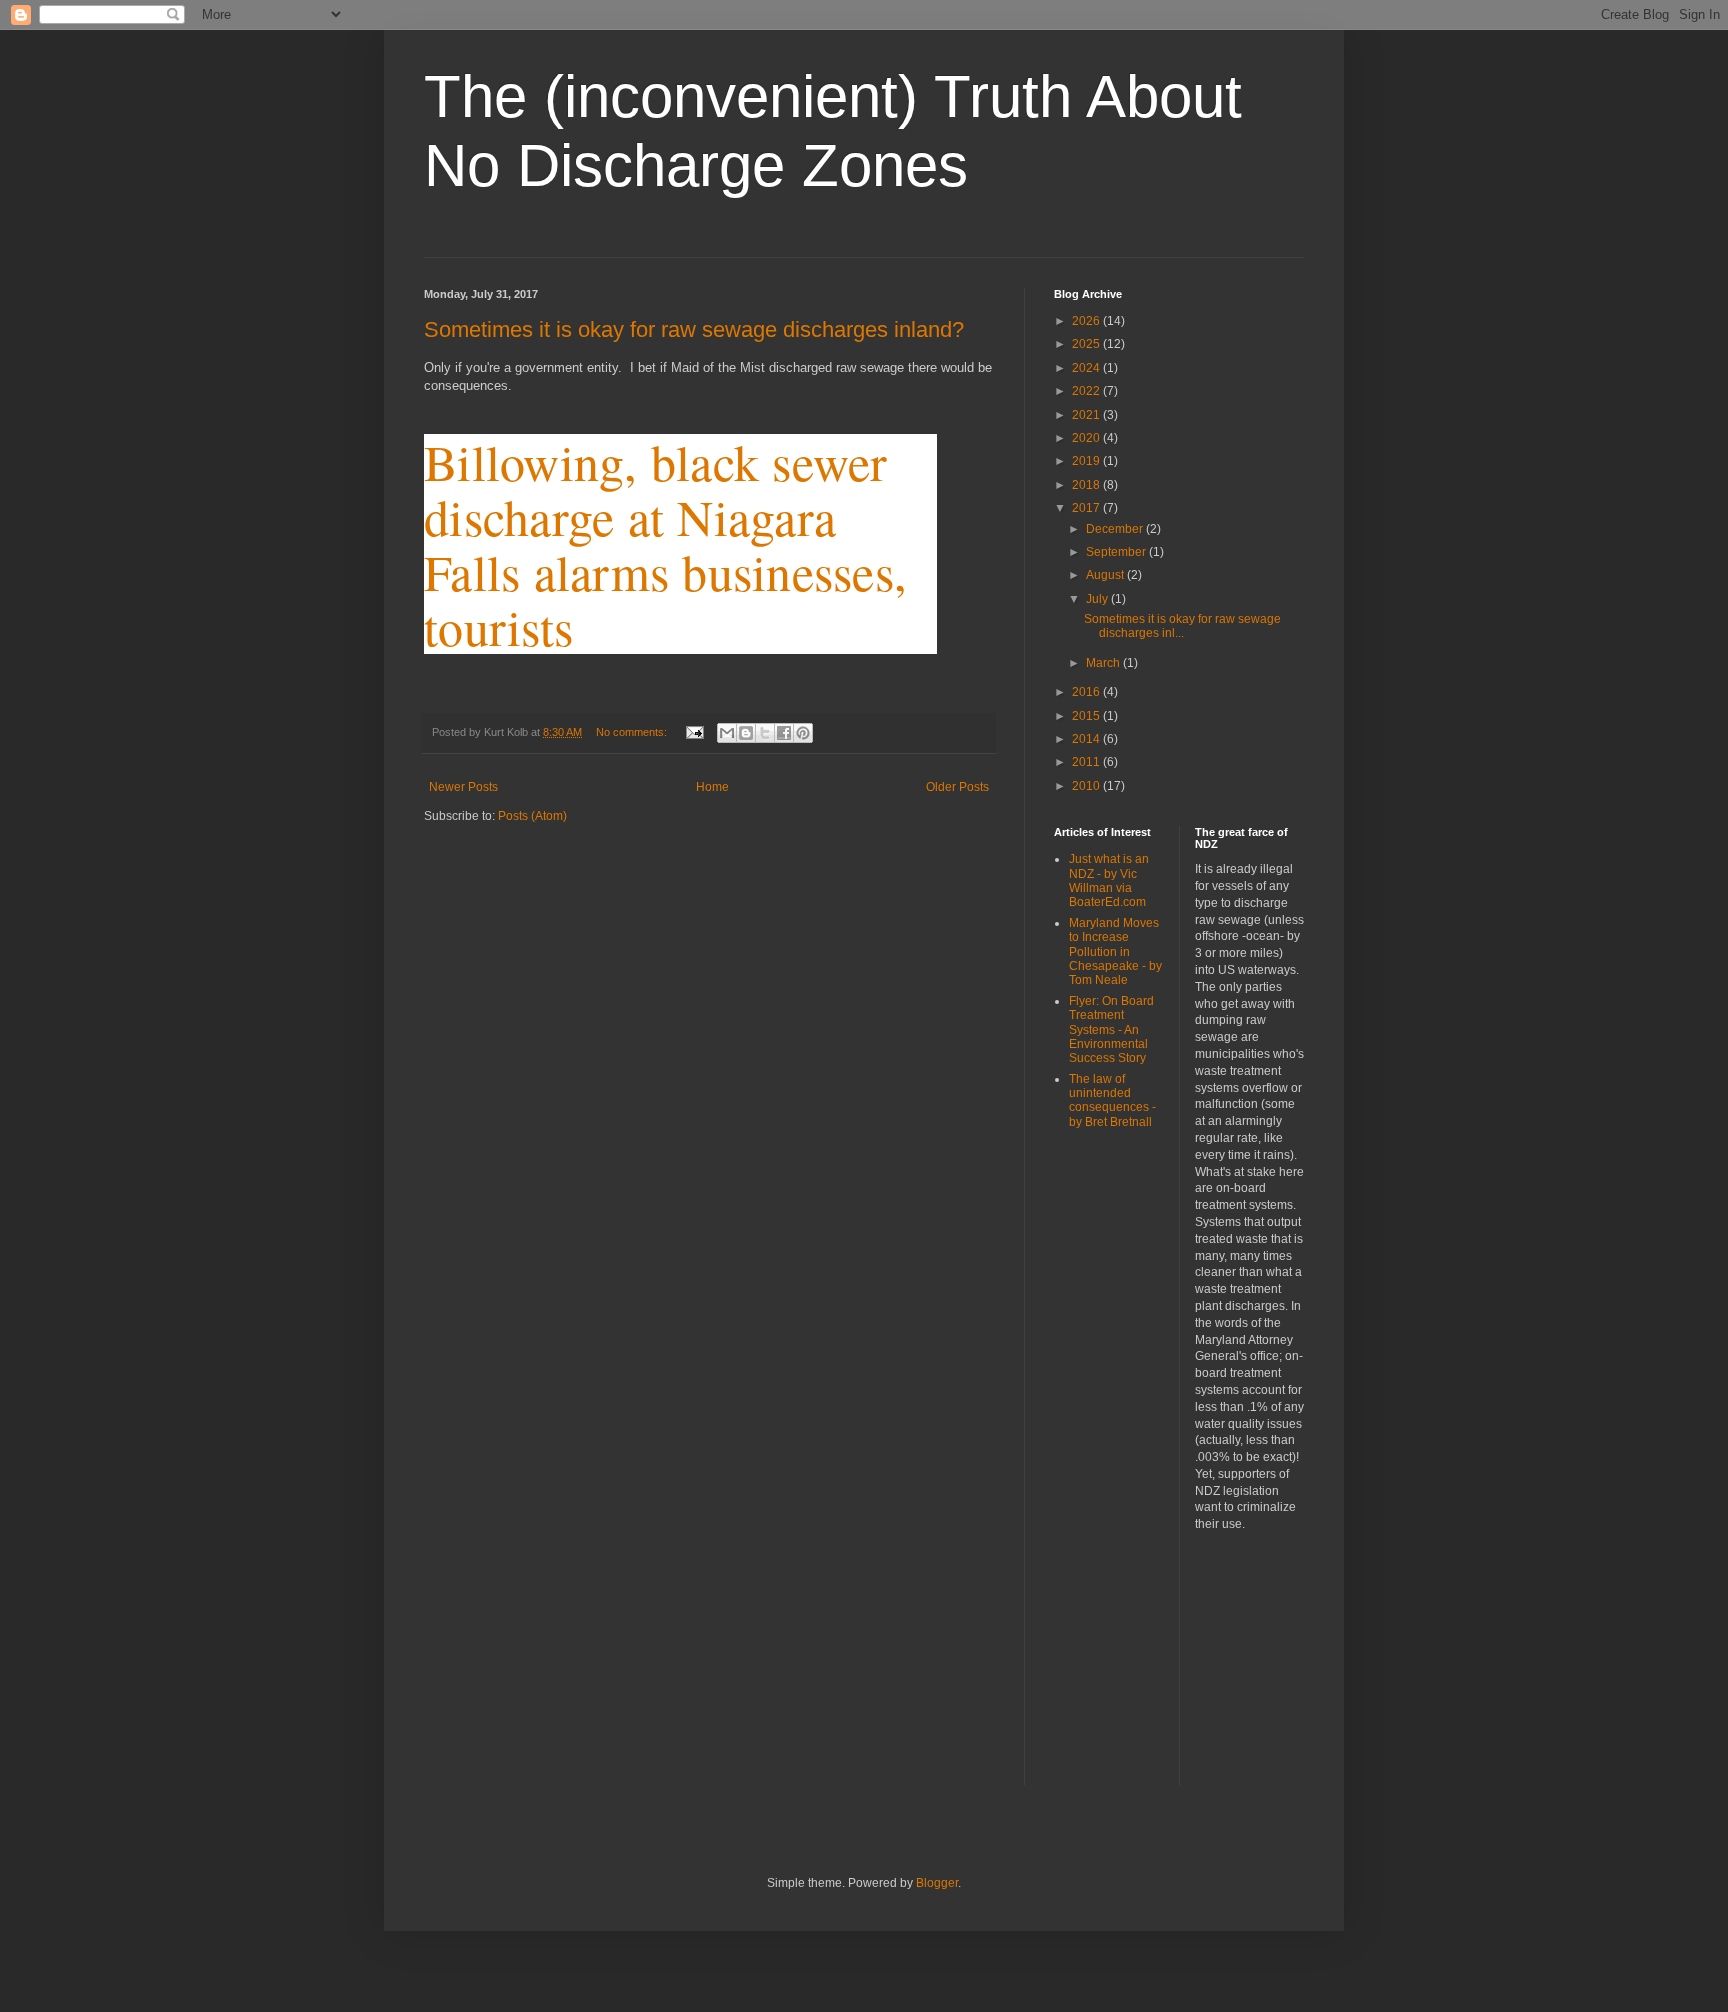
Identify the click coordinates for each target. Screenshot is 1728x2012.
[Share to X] (765, 733)
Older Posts (957, 787)
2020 (1087, 438)
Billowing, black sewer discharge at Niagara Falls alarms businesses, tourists (665, 544)
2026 (1087, 321)
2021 (1087, 415)
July (1098, 599)
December (1116, 529)
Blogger (937, 1883)
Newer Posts (463, 787)
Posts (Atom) (532, 816)
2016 (1087, 692)
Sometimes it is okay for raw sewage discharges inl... (1182, 626)
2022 (1087, 391)
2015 (1087, 716)
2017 (1087, 508)
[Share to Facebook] (784, 733)
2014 (1087, 739)
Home (712, 787)
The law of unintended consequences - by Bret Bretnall (1112, 1100)
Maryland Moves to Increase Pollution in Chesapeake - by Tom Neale (1115, 952)
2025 (1087, 344)
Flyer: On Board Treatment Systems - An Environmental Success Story (1111, 1030)
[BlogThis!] (746, 733)
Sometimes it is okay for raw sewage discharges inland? (694, 329)
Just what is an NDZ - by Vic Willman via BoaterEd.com (1109, 880)
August (1106, 575)
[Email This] (727, 733)
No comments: (633, 732)
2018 (1087, 485)
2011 (1087, 762)
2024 (1087, 368)
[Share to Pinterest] (803, 733)
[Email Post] (694, 732)
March (1104, 663)
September (1117, 552)
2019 (1087, 461)
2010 (1087, 786)
